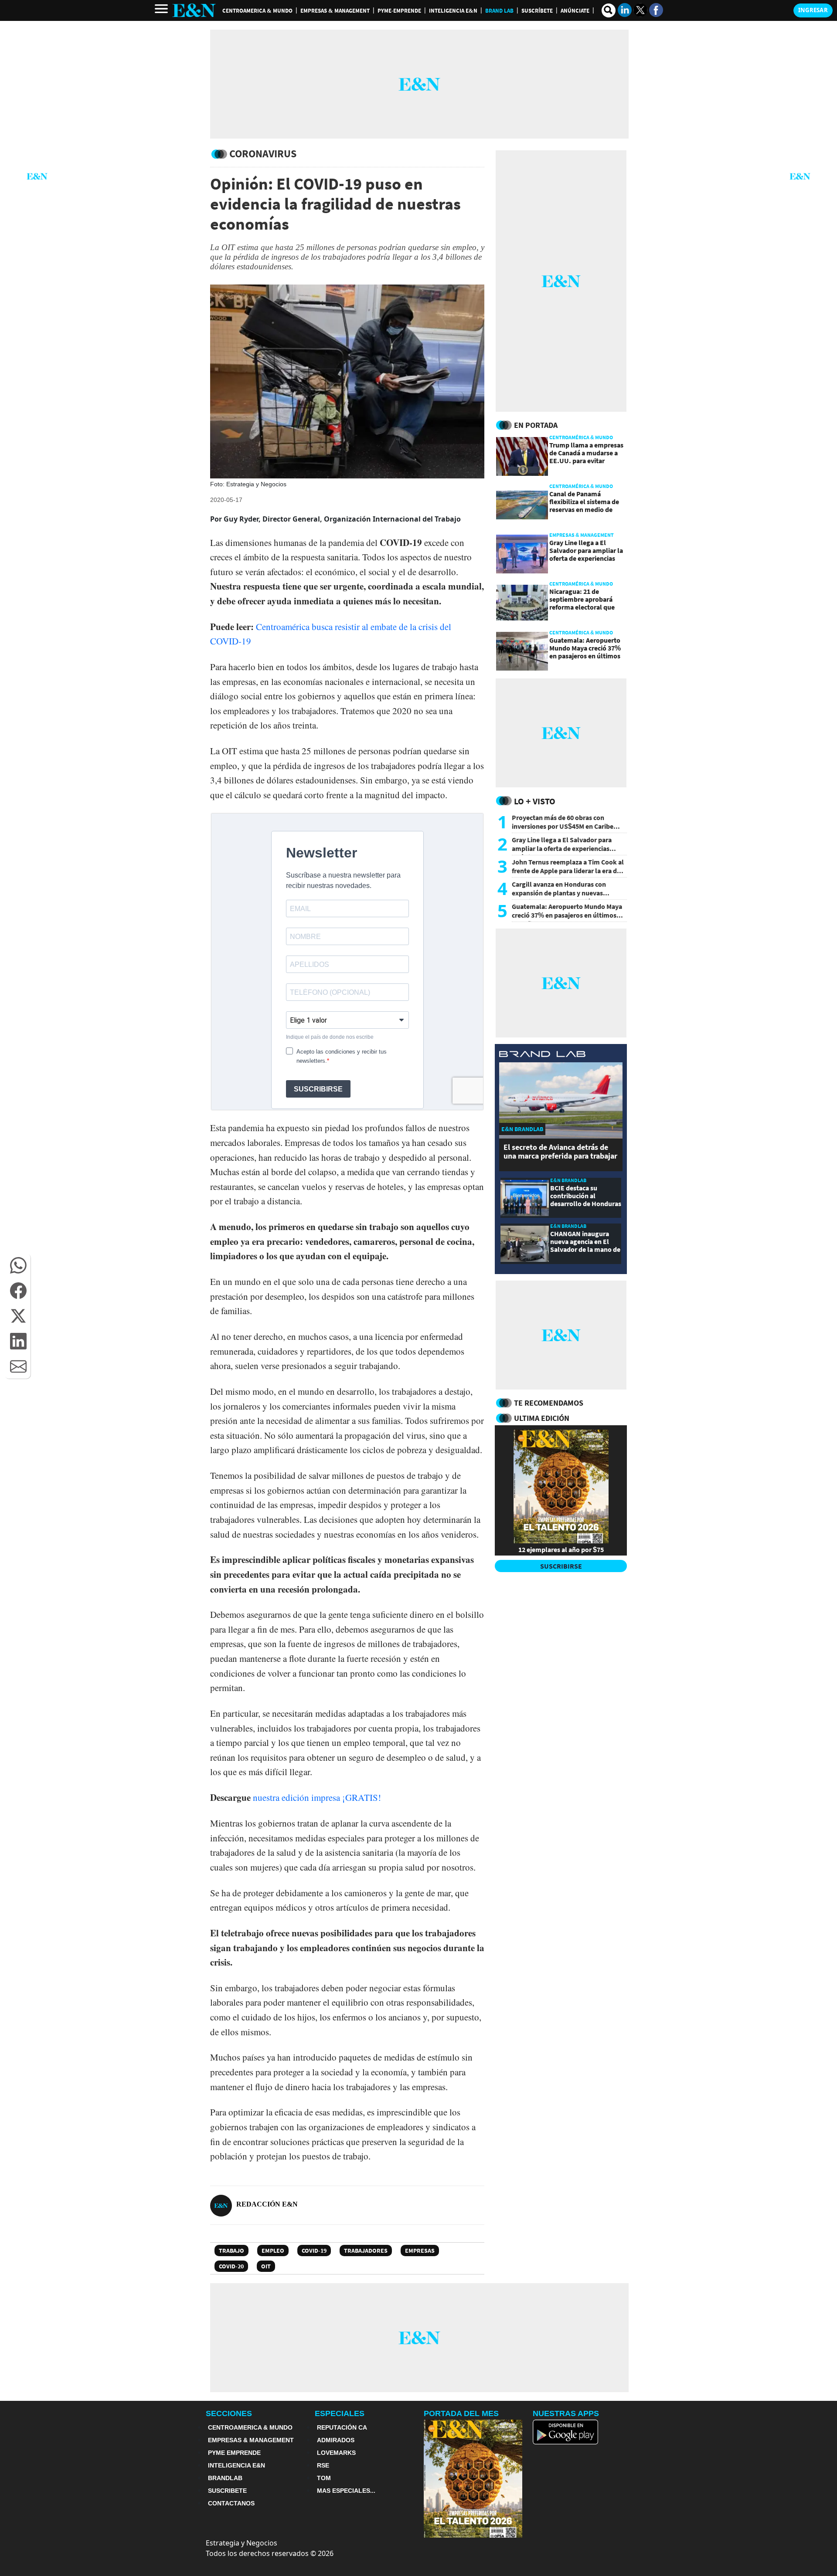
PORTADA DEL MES (461, 2413)
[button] (18, 1265)
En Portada (536, 425)
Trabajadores (366, 2251)
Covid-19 (314, 2251)
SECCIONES (229, 2413)
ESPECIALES (340, 2413)
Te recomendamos (549, 1403)
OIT (266, 2266)
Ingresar (813, 10)
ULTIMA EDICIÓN (542, 1418)
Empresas (420, 2251)
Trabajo (231, 2251)
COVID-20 (231, 2266)
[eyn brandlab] (542, 1055)
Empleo (273, 2251)
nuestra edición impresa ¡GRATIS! (317, 1797)
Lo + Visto (535, 801)
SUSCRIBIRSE (561, 1566)
